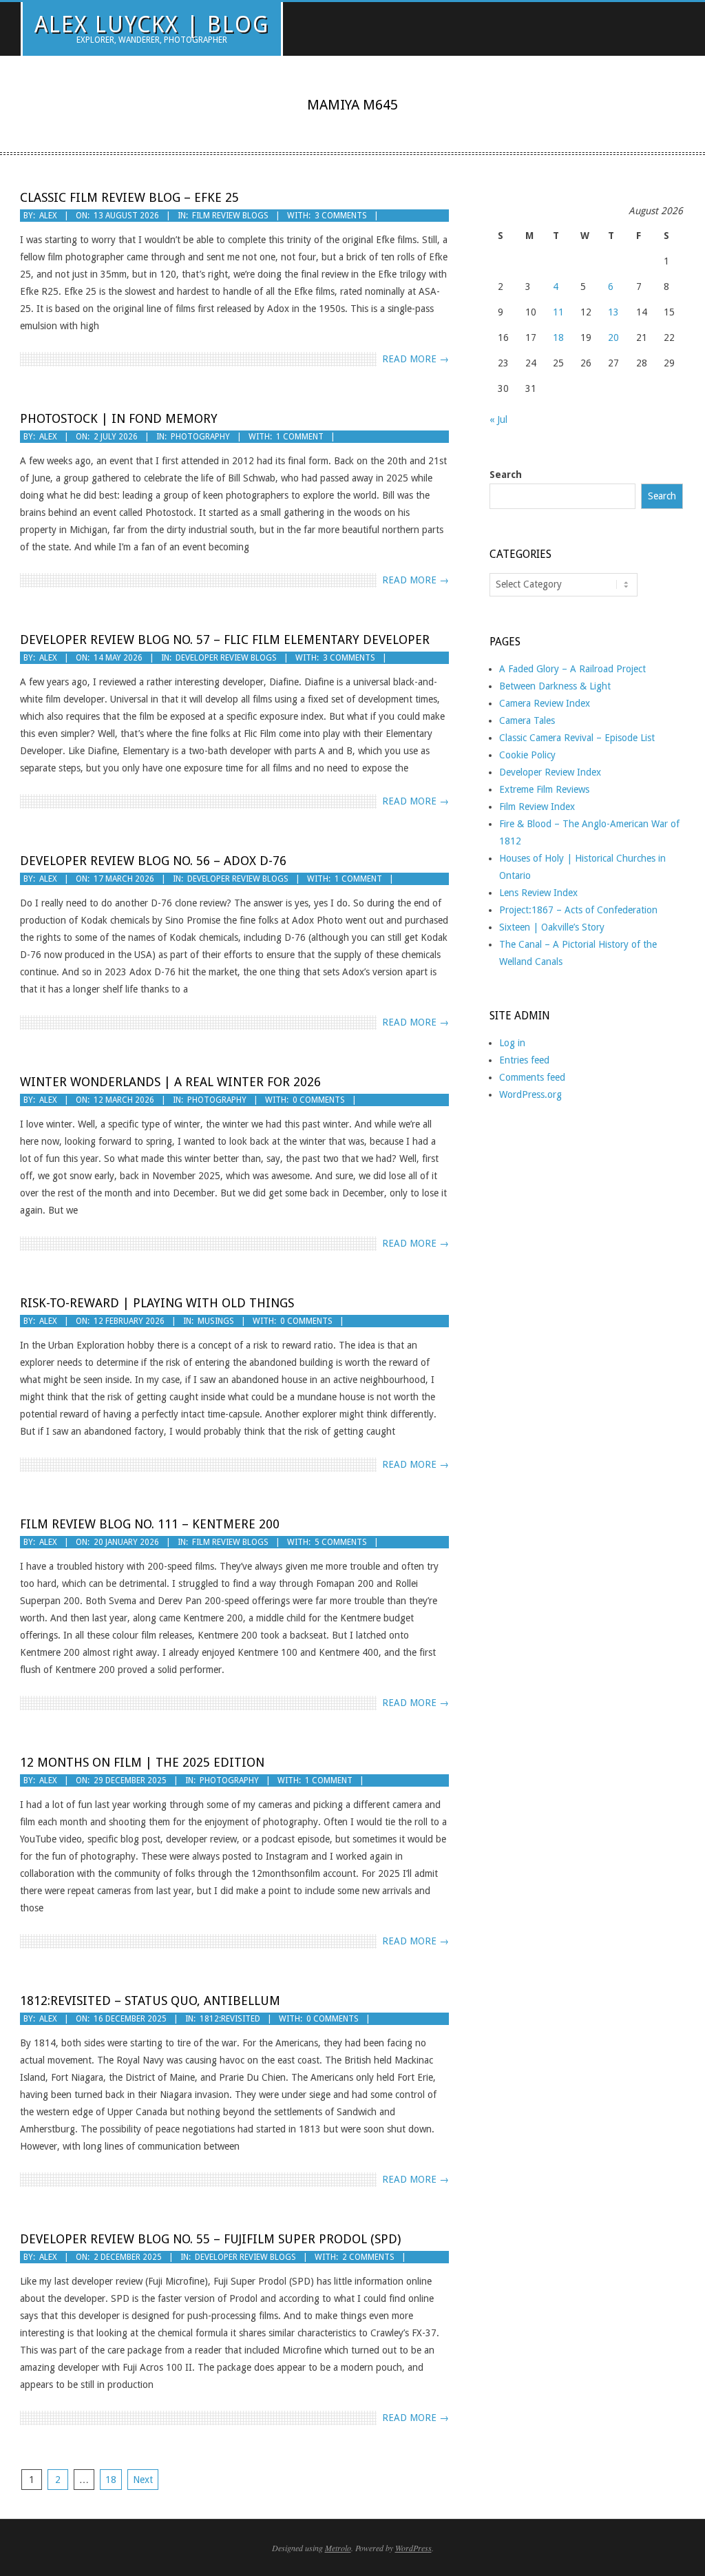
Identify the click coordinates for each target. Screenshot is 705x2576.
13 (613, 312)
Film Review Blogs (230, 216)
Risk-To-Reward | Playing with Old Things (157, 1303)
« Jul (498, 419)
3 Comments (341, 216)
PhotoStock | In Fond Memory (119, 418)
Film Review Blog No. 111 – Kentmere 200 (150, 1524)
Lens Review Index (538, 893)
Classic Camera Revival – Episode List (577, 738)
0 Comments (319, 1100)
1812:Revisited (230, 2019)
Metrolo (338, 2548)
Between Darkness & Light (555, 686)
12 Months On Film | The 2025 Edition (142, 1762)
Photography (200, 437)
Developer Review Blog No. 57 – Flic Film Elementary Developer (225, 640)
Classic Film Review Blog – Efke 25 (129, 197)
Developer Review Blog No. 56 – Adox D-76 (153, 861)
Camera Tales (527, 720)
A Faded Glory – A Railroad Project (572, 669)
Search (506, 475)
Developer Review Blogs (226, 658)
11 (558, 312)
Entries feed (524, 1060)
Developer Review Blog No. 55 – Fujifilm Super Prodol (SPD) (210, 2239)
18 (111, 2480)
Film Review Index (537, 807)
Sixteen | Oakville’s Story (552, 927)
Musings (216, 1321)
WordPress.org (530, 1094)
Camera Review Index (545, 703)
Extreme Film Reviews (544, 789)
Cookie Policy (527, 755)
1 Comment (300, 437)
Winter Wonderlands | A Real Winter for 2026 (170, 1082)
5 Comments (341, 1542)
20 (613, 337)
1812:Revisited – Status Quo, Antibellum (150, 2001)
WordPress (413, 2548)
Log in (512, 1043)
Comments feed (532, 1077)
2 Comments (368, 2257)
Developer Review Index (550, 772)
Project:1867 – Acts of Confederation (578, 910)
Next (143, 2480)
